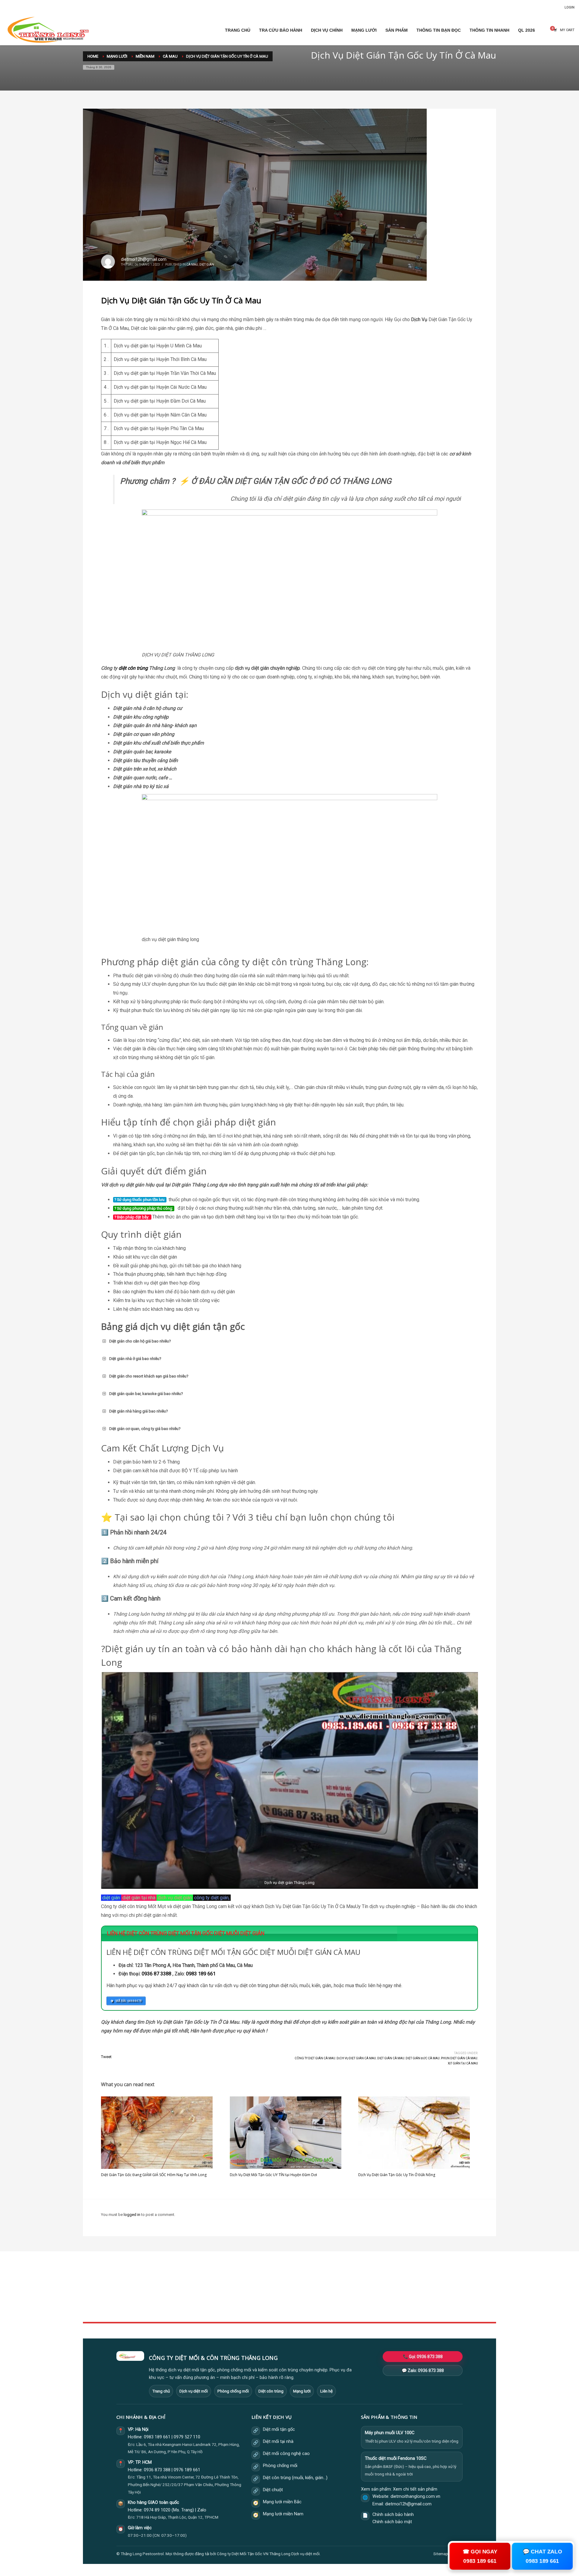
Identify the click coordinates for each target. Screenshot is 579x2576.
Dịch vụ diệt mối (194, 2391)
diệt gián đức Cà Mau (423, 2058)
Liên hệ (326, 2391)
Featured (372, 2303)
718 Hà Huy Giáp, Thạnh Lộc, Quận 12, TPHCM (177, 2517)
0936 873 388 (157, 2470)
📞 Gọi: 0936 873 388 (423, 2357)
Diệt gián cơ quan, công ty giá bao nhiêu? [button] (145, 1429)
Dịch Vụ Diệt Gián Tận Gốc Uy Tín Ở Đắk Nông (397, 2175)
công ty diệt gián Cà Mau (315, 2058)
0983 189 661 (201, 1974)
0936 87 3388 (157, 1974)
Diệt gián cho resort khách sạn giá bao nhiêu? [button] (149, 1376)
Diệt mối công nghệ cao (286, 2454)
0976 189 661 (187, 2470)
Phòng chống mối (233, 2391)
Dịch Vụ (419, 319)
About (229, 2303)
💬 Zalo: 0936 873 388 (423, 2370)
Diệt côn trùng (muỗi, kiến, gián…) (295, 2478)
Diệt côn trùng (271, 2391)
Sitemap (441, 2554)
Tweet (106, 2057)
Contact (231, 2309)
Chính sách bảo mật (392, 2522)
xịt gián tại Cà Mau (463, 2063)
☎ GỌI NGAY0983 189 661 (480, 2556)
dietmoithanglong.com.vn (415, 2496)
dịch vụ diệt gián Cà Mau (356, 2058)
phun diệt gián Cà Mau (459, 2058)
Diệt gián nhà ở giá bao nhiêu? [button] (135, 1359)
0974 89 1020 (157, 2510)
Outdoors (232, 2296)
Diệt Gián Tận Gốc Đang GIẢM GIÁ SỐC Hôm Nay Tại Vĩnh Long (154, 2175)
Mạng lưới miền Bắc (282, 2502)
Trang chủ (161, 2391)
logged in (132, 2215)
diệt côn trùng (133, 668)
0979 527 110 (187, 2437)
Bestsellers (374, 2283)
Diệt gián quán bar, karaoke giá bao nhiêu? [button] (146, 1394)
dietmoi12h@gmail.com (144, 259)
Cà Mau (192, 265)
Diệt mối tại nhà (278, 2442)
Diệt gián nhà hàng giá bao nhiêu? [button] (139, 1411)
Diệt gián (207, 265)
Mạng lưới (302, 2391)
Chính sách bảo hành (393, 2515)
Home (229, 2283)
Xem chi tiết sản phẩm (415, 2489)
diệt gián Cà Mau (391, 2058)
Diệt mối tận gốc (279, 2429)
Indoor (229, 2289)
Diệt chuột (273, 2490)
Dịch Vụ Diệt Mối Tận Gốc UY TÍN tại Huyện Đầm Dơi (273, 2175)
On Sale (371, 2289)
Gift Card (372, 2309)
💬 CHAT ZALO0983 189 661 (542, 2556)
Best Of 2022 (375, 2296)
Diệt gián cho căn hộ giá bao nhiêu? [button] (140, 1341)
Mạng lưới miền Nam (283, 2514)
